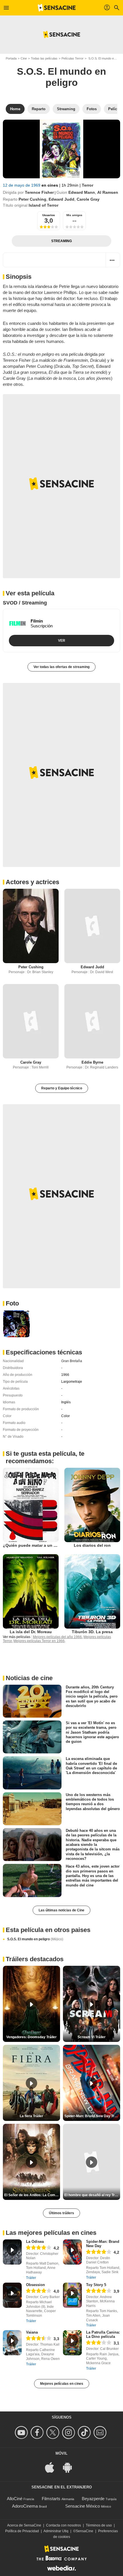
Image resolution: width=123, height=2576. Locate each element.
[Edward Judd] (92, 926)
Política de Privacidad (22, 2531)
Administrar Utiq (56, 2531)
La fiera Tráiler (31, 2116)
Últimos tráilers (61, 2213)
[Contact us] (101, 2432)
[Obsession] (12, 2295)
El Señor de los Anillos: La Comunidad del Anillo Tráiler (32, 2195)
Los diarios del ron (92, 1545)
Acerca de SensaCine (24, 2525)
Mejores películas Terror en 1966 (39, 1641)
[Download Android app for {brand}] (70, 2467)
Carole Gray (88, 199)
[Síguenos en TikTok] (85, 2432)
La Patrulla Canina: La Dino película (103, 2334)
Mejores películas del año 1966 (57, 1637)
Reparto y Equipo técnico (62, 1088)
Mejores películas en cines (62, 2384)
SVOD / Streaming (25, 603)
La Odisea (35, 2242)
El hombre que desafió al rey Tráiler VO (92, 2195)
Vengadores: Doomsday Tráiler (31, 2037)
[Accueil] (57, 8)
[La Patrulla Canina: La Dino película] (72, 2343)
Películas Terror (73, 58)
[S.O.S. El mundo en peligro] (61, 149)
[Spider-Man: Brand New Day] (72, 2252)
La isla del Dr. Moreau (31, 1632)
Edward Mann (82, 192)
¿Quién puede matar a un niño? (34, 1545)
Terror (88, 185)
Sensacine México (83, 2506)
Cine (24, 58)
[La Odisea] (12, 2252)
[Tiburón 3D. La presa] (92, 1591)
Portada (11, 58)
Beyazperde (93, 2499)
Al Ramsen (108, 192)
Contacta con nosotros (64, 2525)
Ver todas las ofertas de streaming (61, 667)
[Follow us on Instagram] (69, 2432)
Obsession (35, 2285)
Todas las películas (44, 58)
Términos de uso (99, 2525)
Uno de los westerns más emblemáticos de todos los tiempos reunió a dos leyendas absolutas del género (93, 1801)
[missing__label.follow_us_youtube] (22, 2432)
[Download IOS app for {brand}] (53, 2467)
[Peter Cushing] (31, 926)
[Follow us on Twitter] (54, 2432)
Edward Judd (61, 199)
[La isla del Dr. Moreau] (31, 1591)
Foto (12, 1303)
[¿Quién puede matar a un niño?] (31, 1505)
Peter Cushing (32, 199)
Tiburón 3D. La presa (92, 1632)
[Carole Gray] (31, 1021)
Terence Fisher (39, 192)
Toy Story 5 (96, 2285)
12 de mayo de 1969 (22, 185)
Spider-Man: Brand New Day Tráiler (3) (92, 2116)
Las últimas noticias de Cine (61, 1910)
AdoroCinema (25, 2506)
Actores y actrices (32, 882)
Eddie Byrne (92, 1062)
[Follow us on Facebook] (38, 2432)
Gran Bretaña (72, 1361)
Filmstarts (51, 2499)
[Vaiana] (12, 2343)
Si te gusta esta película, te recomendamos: (45, 1457)
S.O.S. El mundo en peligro (35, 1939)
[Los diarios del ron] (92, 1505)
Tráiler (31, 2278)
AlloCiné (15, 2499)
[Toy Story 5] (72, 2295)
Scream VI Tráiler (92, 2037)
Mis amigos (74, 215)
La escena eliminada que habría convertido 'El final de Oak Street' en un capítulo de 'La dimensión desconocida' (91, 1766)
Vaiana (32, 2332)
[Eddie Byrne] (92, 1021)
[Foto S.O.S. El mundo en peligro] (16, 1324)
